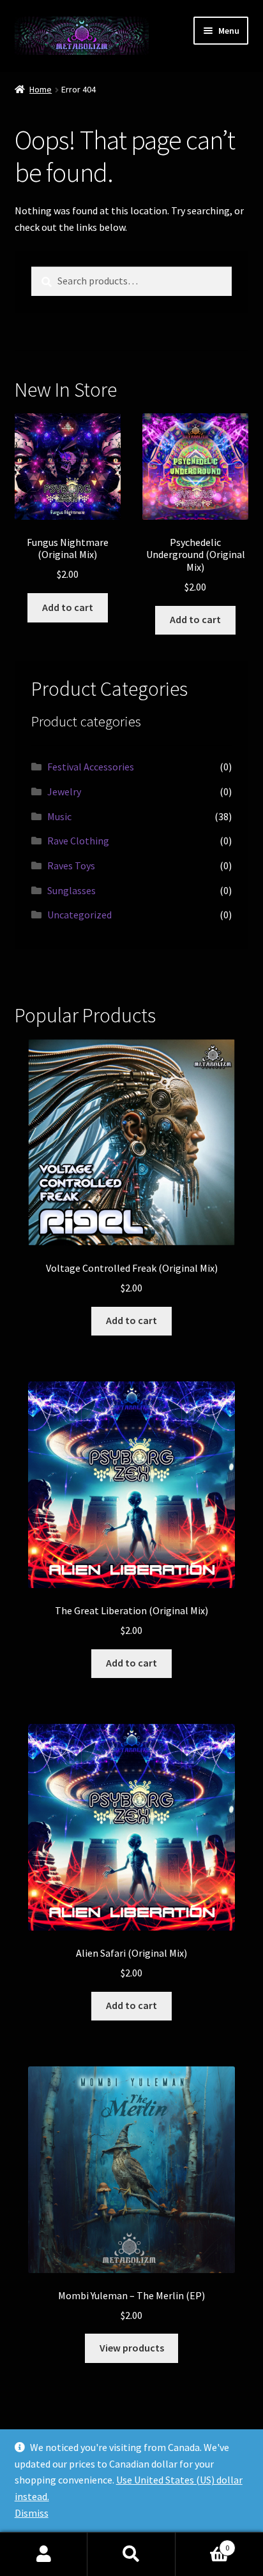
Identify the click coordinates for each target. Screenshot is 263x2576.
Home (41, 89)
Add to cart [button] (68, 607)
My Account (44, 2554)
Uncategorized (79, 915)
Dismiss (32, 2513)
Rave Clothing (78, 841)
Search (131, 2554)
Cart (203, 2543)
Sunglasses (71, 890)
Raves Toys (71, 865)
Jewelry (64, 791)
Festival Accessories (91, 767)
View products (132, 2348)
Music (59, 816)
